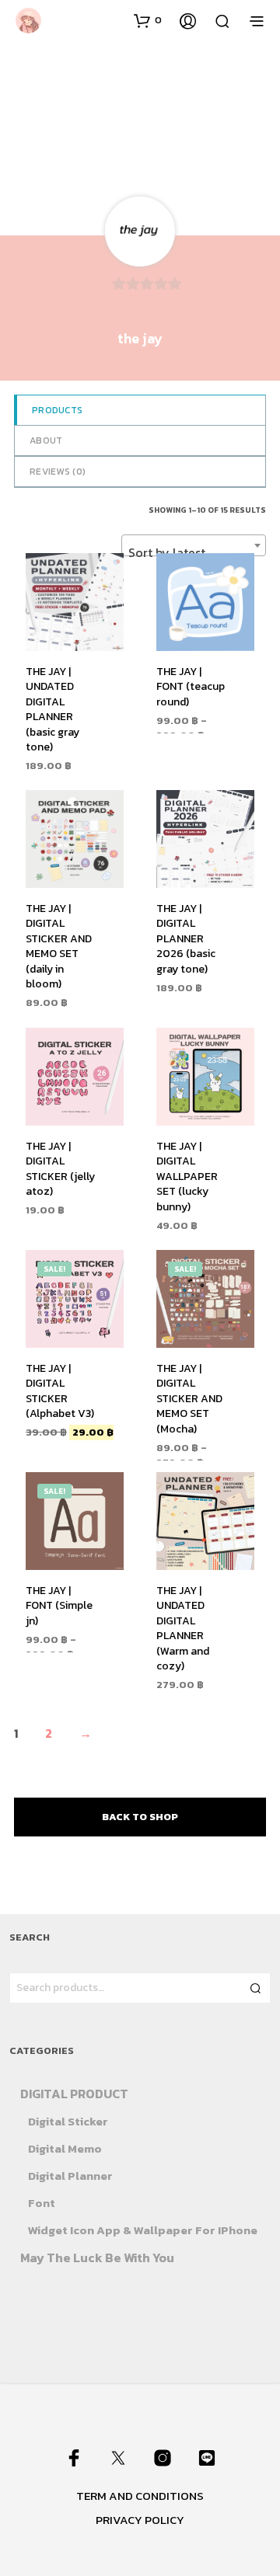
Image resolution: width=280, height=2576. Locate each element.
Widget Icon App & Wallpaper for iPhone (143, 2230)
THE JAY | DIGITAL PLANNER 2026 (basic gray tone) (186, 939)
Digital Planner (70, 2176)
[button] (148, 20)
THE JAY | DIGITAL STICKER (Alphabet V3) (60, 1391)
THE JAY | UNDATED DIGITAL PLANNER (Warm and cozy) (183, 1628)
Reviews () (58, 472)
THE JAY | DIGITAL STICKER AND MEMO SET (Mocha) (189, 1398)
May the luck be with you (97, 2257)
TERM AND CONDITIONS (140, 2496)
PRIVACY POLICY (140, 2520)
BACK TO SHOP (140, 1817)
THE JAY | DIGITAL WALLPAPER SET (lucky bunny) (187, 1176)
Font (42, 2203)
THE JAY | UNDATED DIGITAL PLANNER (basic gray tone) (52, 709)
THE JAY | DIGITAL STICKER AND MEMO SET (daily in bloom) (59, 947)
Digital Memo (65, 2148)
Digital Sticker (68, 2121)
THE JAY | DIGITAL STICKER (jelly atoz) (60, 1168)
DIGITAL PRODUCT (74, 2094)
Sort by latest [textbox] (167, 552)
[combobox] (194, 545)
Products (57, 410)
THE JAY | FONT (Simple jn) (59, 1605)
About (46, 440)
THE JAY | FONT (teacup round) (191, 686)
